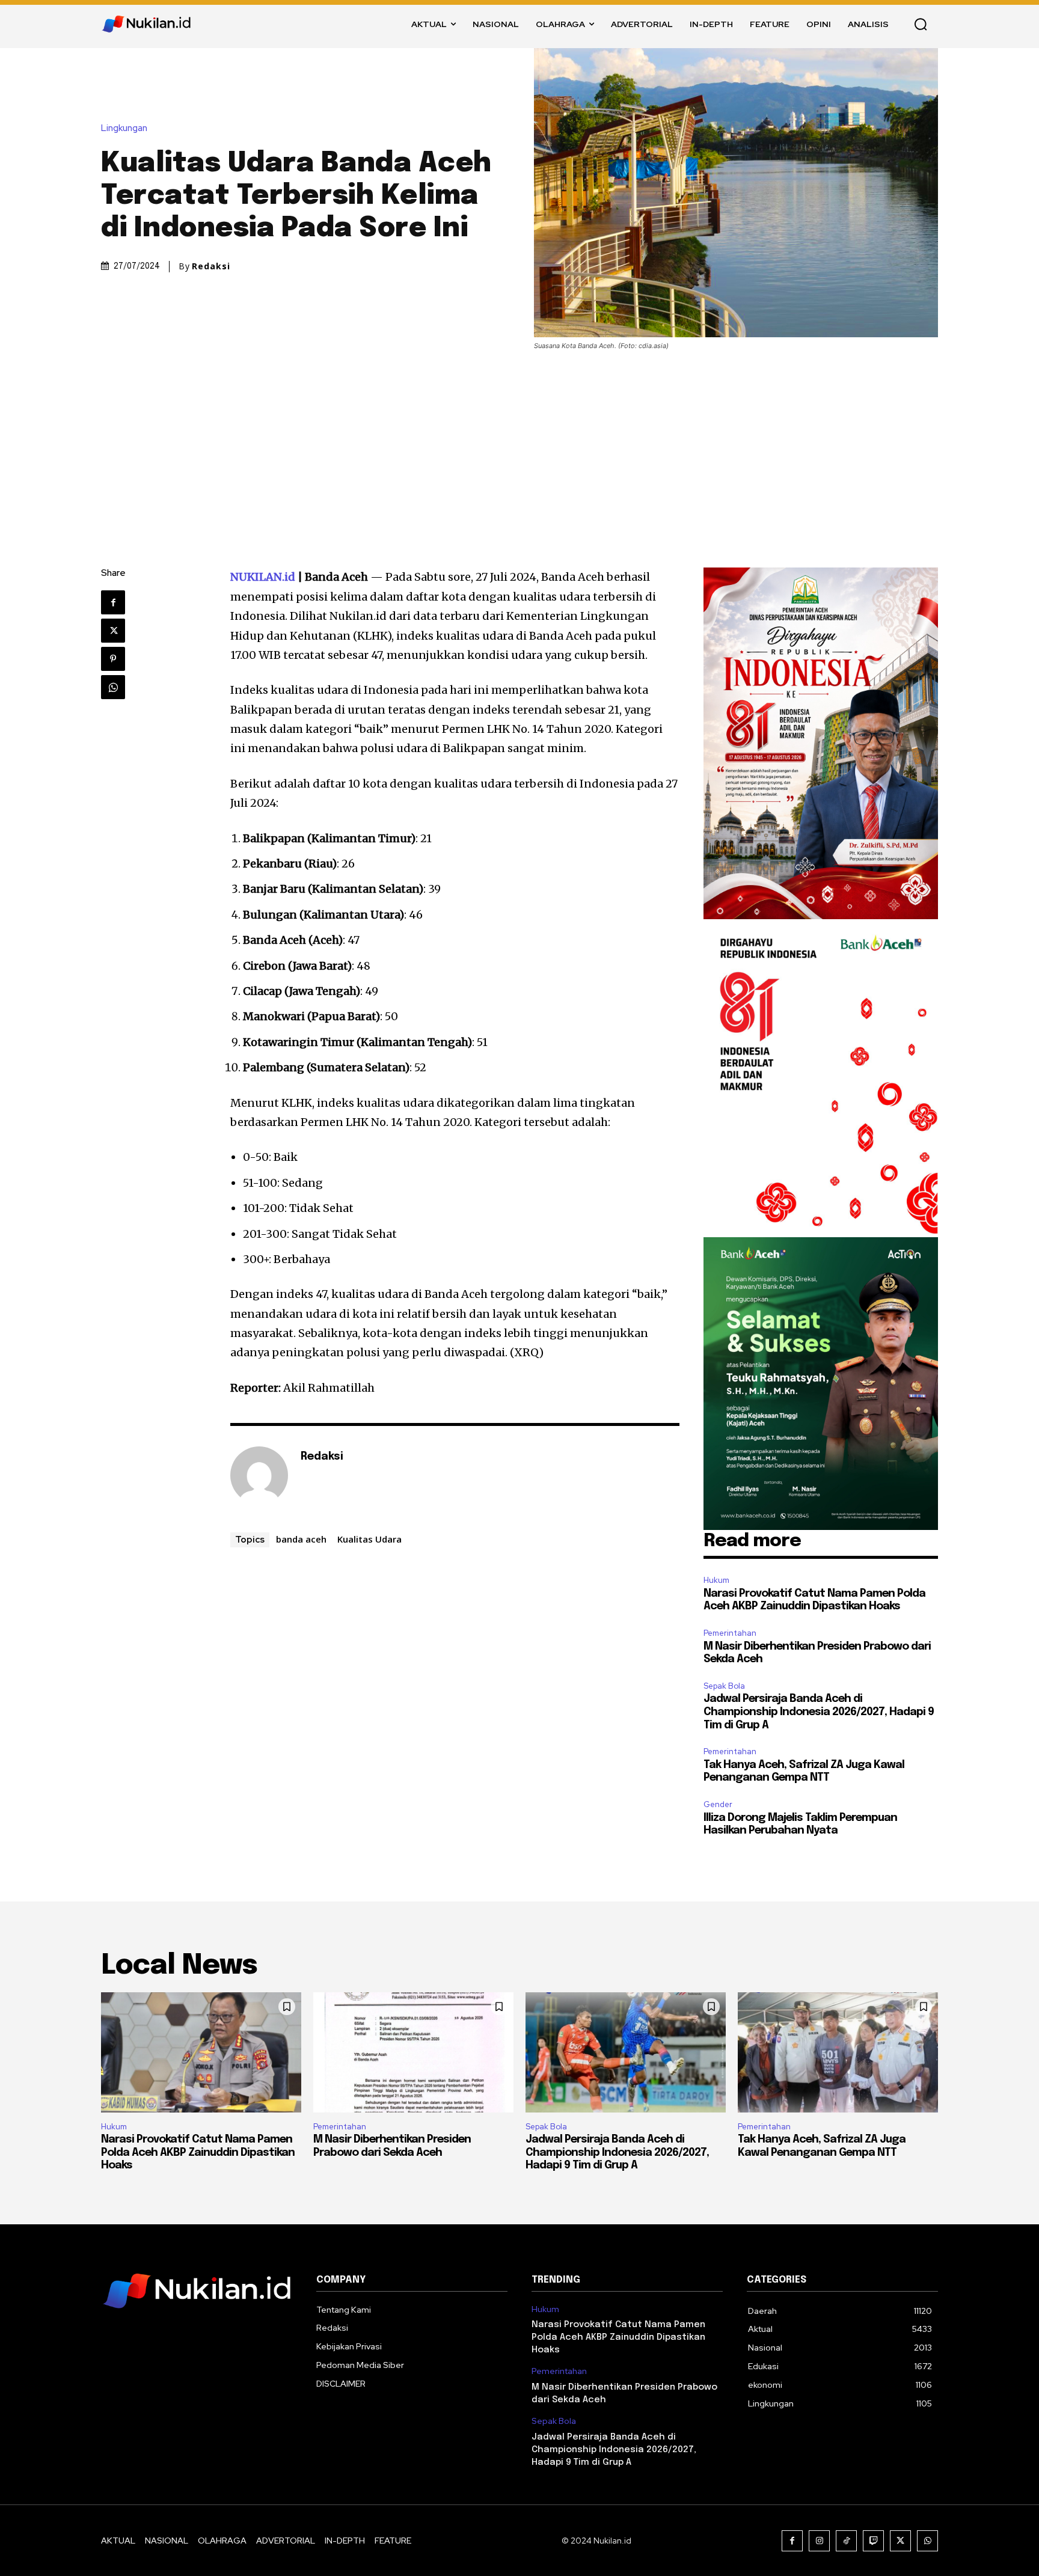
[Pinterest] (113, 659)
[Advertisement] (519, 441)
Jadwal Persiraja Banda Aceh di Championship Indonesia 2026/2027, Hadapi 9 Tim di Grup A (819, 1712)
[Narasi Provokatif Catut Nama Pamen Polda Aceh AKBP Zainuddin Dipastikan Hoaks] (201, 2052)
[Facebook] (113, 602)
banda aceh (301, 1539)
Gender (718, 1804)
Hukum (716, 1580)
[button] (921, 24)
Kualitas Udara (369, 1539)
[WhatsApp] (113, 687)
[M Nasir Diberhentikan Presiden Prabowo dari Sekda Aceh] (413, 2052)
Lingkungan (124, 128)
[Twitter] (113, 631)
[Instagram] (819, 2541)
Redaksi (211, 266)
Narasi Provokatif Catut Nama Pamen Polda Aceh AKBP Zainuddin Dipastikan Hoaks (198, 2152)
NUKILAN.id (263, 577)
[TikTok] (846, 2541)
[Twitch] (873, 2541)
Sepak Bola (724, 1686)
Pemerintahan (730, 1633)
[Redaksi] (259, 1475)
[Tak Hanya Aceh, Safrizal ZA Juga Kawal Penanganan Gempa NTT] (838, 2052)
